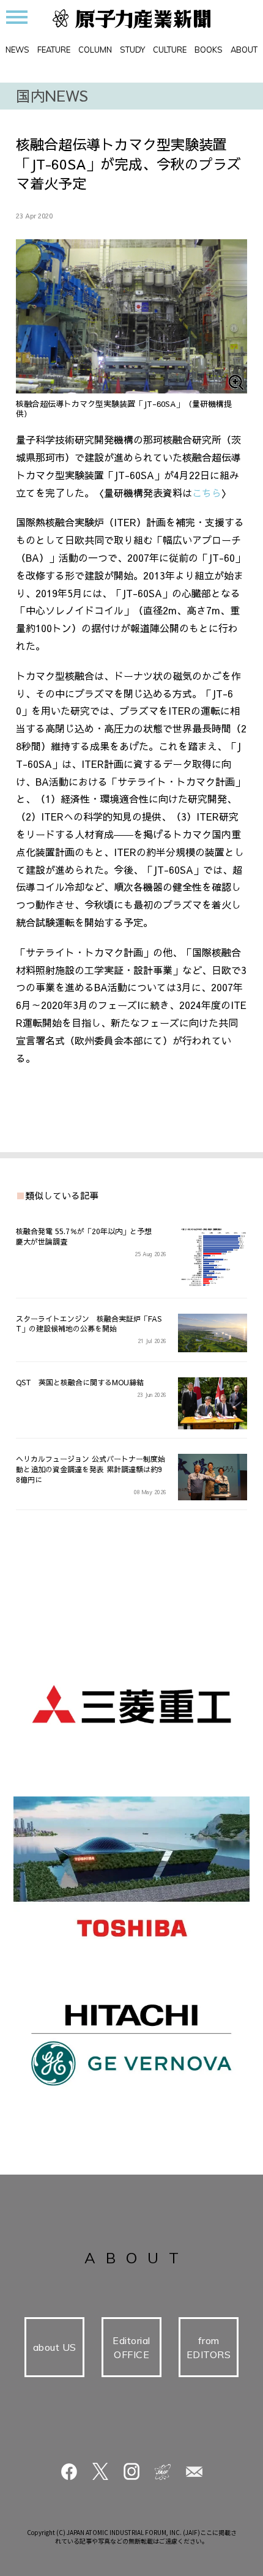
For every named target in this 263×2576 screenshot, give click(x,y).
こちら (207, 493)
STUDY (132, 50)
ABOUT (244, 50)
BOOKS (209, 50)
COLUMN (95, 50)
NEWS (17, 50)
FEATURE (54, 50)
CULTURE (170, 50)
